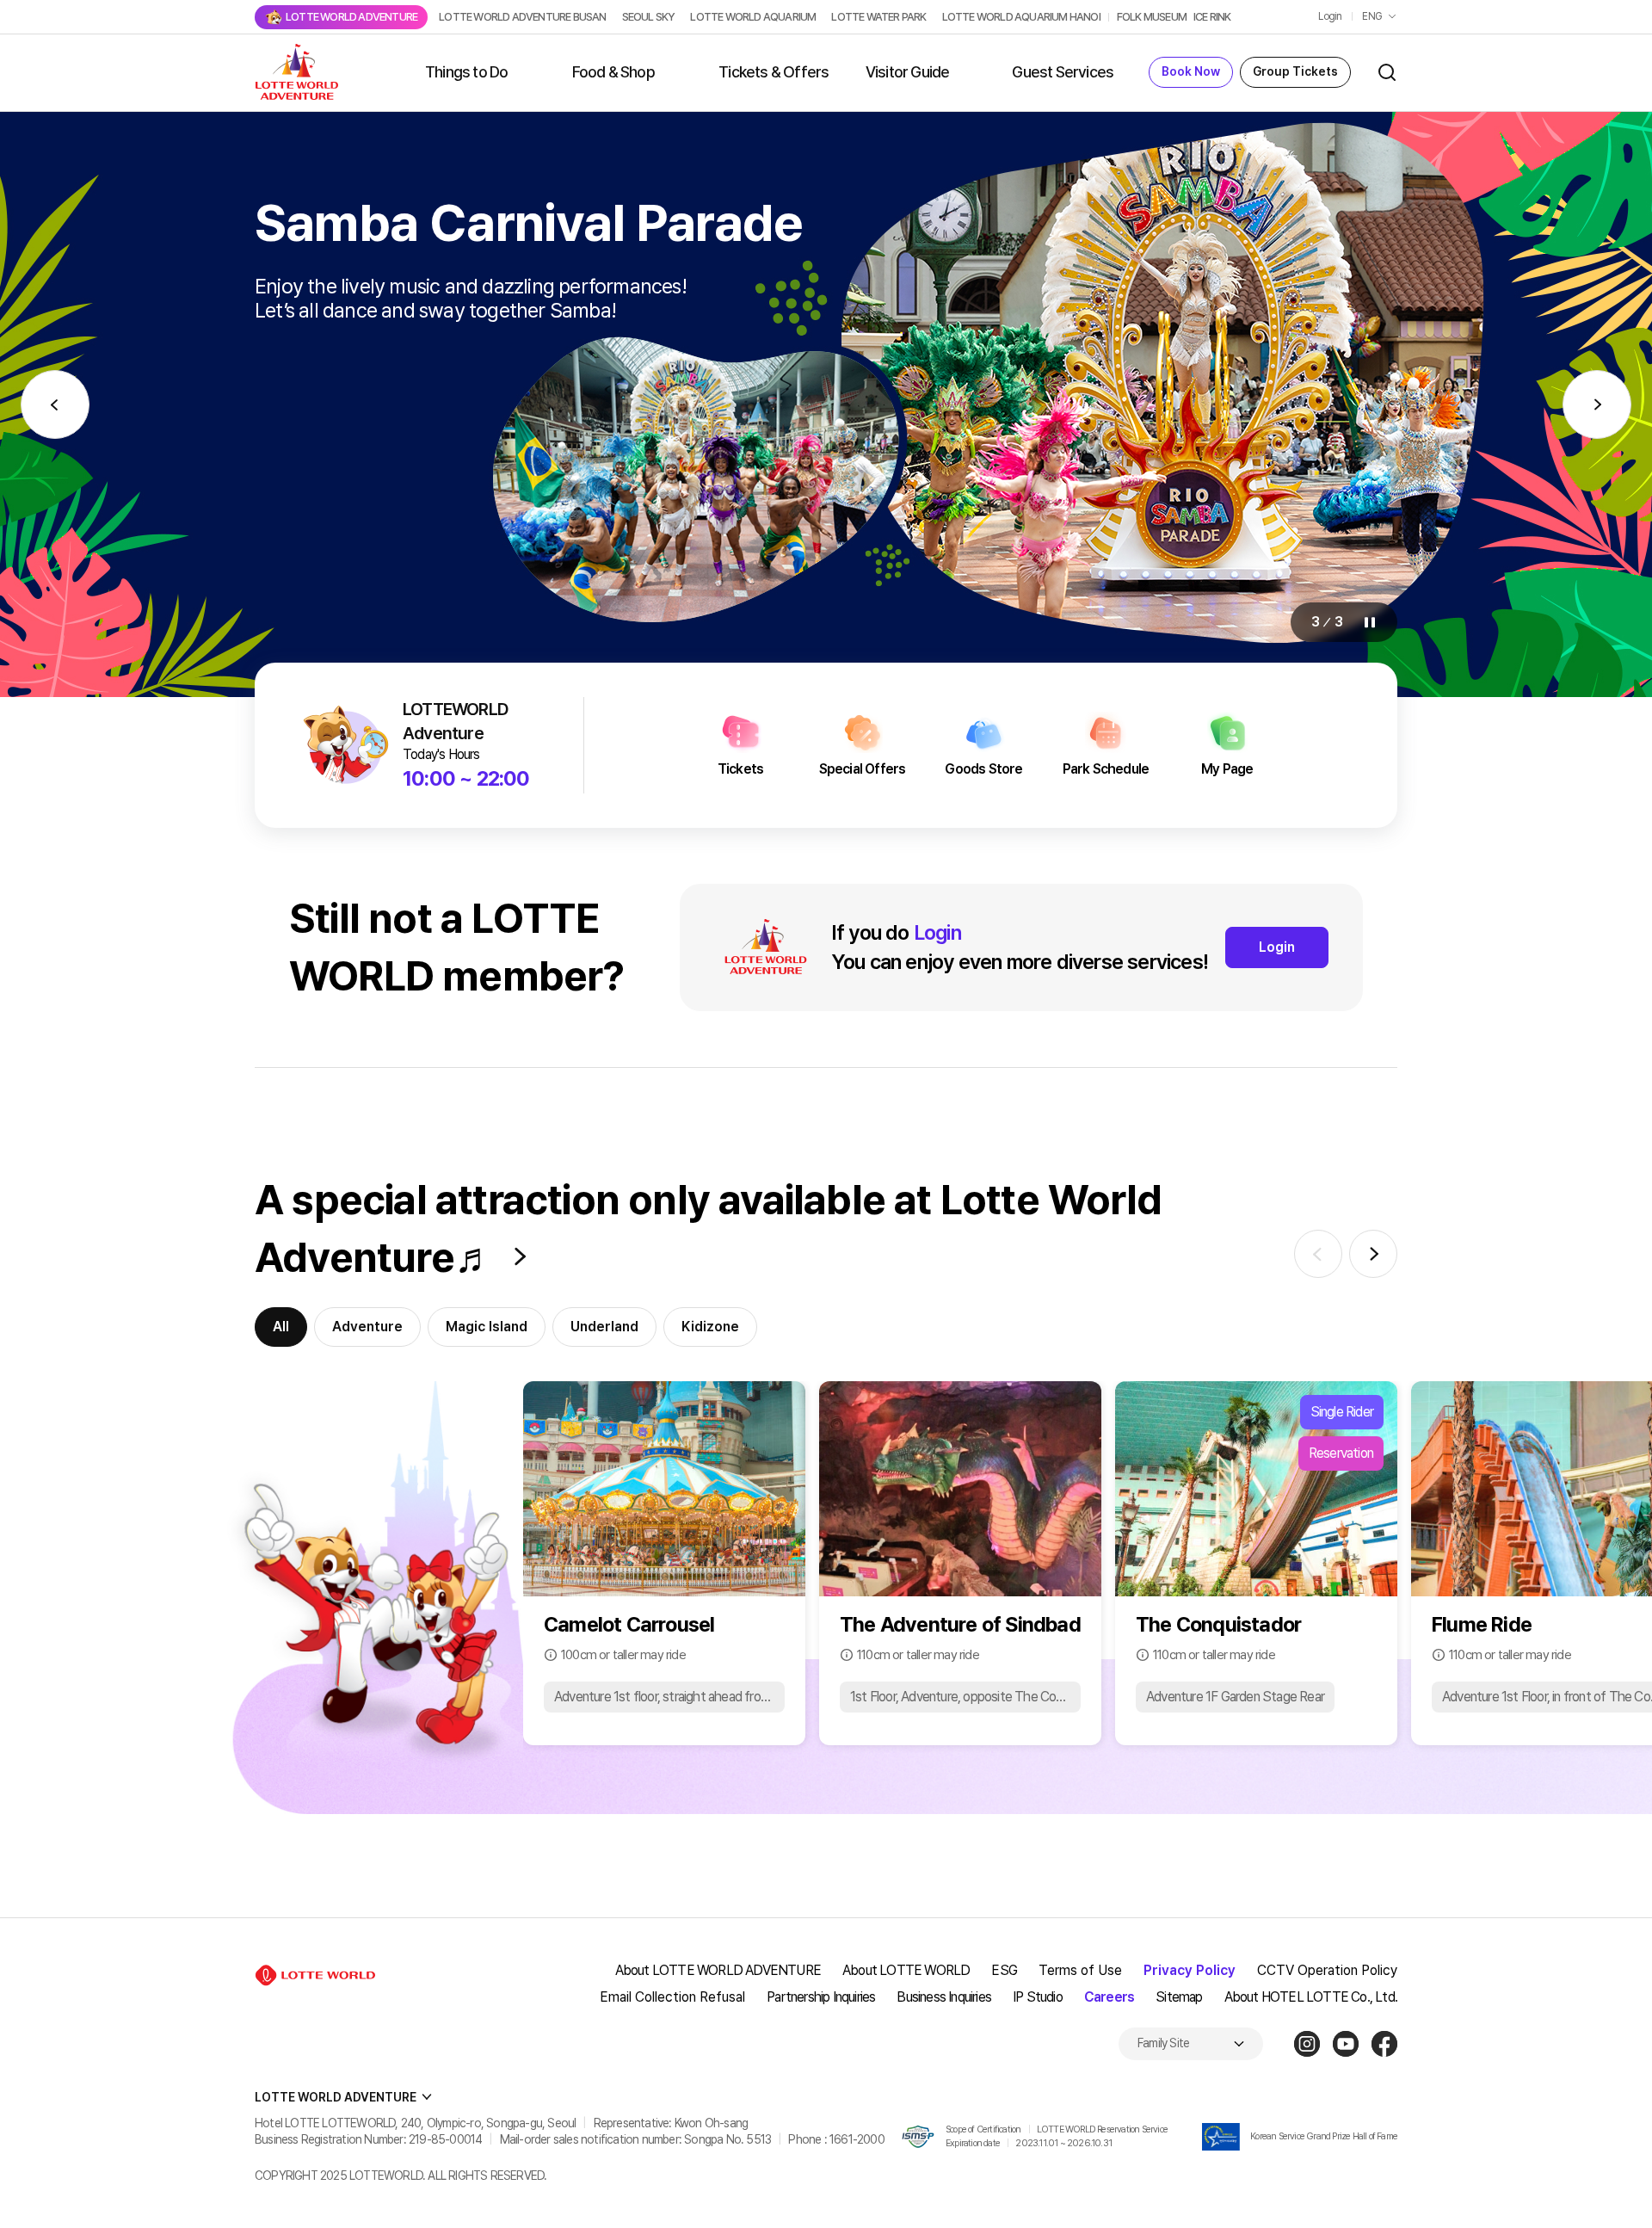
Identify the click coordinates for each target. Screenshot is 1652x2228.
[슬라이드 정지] (1370, 622)
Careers (1109, 1997)
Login (1330, 16)
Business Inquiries (944, 1997)
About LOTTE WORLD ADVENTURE (718, 1970)
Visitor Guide (908, 72)
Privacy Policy (1190, 1970)
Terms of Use (1080, 1970)
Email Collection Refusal (672, 1997)
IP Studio (1038, 1997)
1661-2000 (857, 2139)
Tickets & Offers (774, 72)
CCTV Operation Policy (1327, 1970)
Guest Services (1063, 72)
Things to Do (466, 72)
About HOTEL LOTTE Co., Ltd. (1311, 1997)
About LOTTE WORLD (906, 1970)
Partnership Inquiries (821, 1997)
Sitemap (1179, 1997)
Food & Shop (613, 72)
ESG (1004, 1970)
